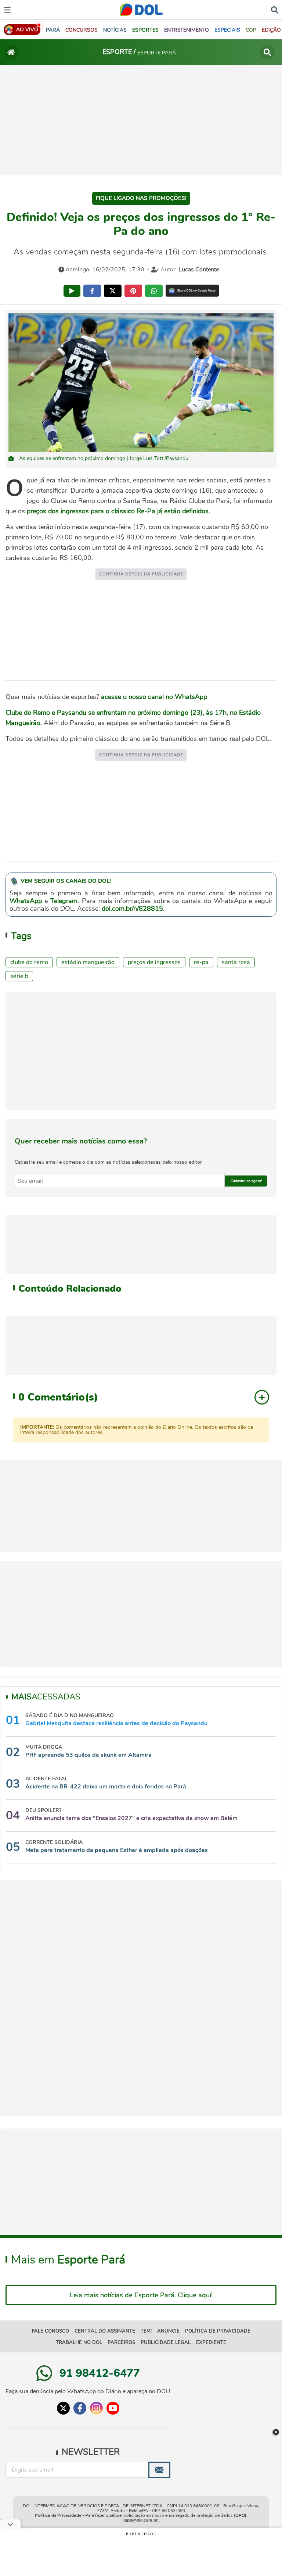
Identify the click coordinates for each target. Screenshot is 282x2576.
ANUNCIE (168, 2331)
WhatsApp (26, 901)
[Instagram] (96, 2408)
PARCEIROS (121, 2343)
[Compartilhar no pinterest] (133, 291)
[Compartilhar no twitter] (113, 291)
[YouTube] (113, 2408)
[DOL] (141, 10)
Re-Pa (201, 962)
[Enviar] (159, 2470)
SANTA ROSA (236, 962)
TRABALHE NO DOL (79, 2343)
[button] (82, 30)
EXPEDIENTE (211, 2343)
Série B (19, 976)
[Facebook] (80, 2408)
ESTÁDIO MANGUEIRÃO (88, 962)
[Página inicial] (11, 52)
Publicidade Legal (166, 2343)
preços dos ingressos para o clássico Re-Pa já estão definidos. (117, 511)
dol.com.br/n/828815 (132, 909)
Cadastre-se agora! (246, 1181)
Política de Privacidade (58, 2515)
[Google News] (192, 291)
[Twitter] (63, 2408)
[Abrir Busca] (275, 9)
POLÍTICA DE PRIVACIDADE (218, 2331)
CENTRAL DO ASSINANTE (105, 2331)
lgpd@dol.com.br (141, 2520)
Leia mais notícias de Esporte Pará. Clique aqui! (141, 2295)
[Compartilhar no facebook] (92, 291)
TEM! (146, 2331)
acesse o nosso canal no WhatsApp (154, 697)
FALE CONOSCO (50, 2331)
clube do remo (29, 962)
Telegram (64, 901)
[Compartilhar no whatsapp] (154, 291)
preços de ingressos (154, 962)
